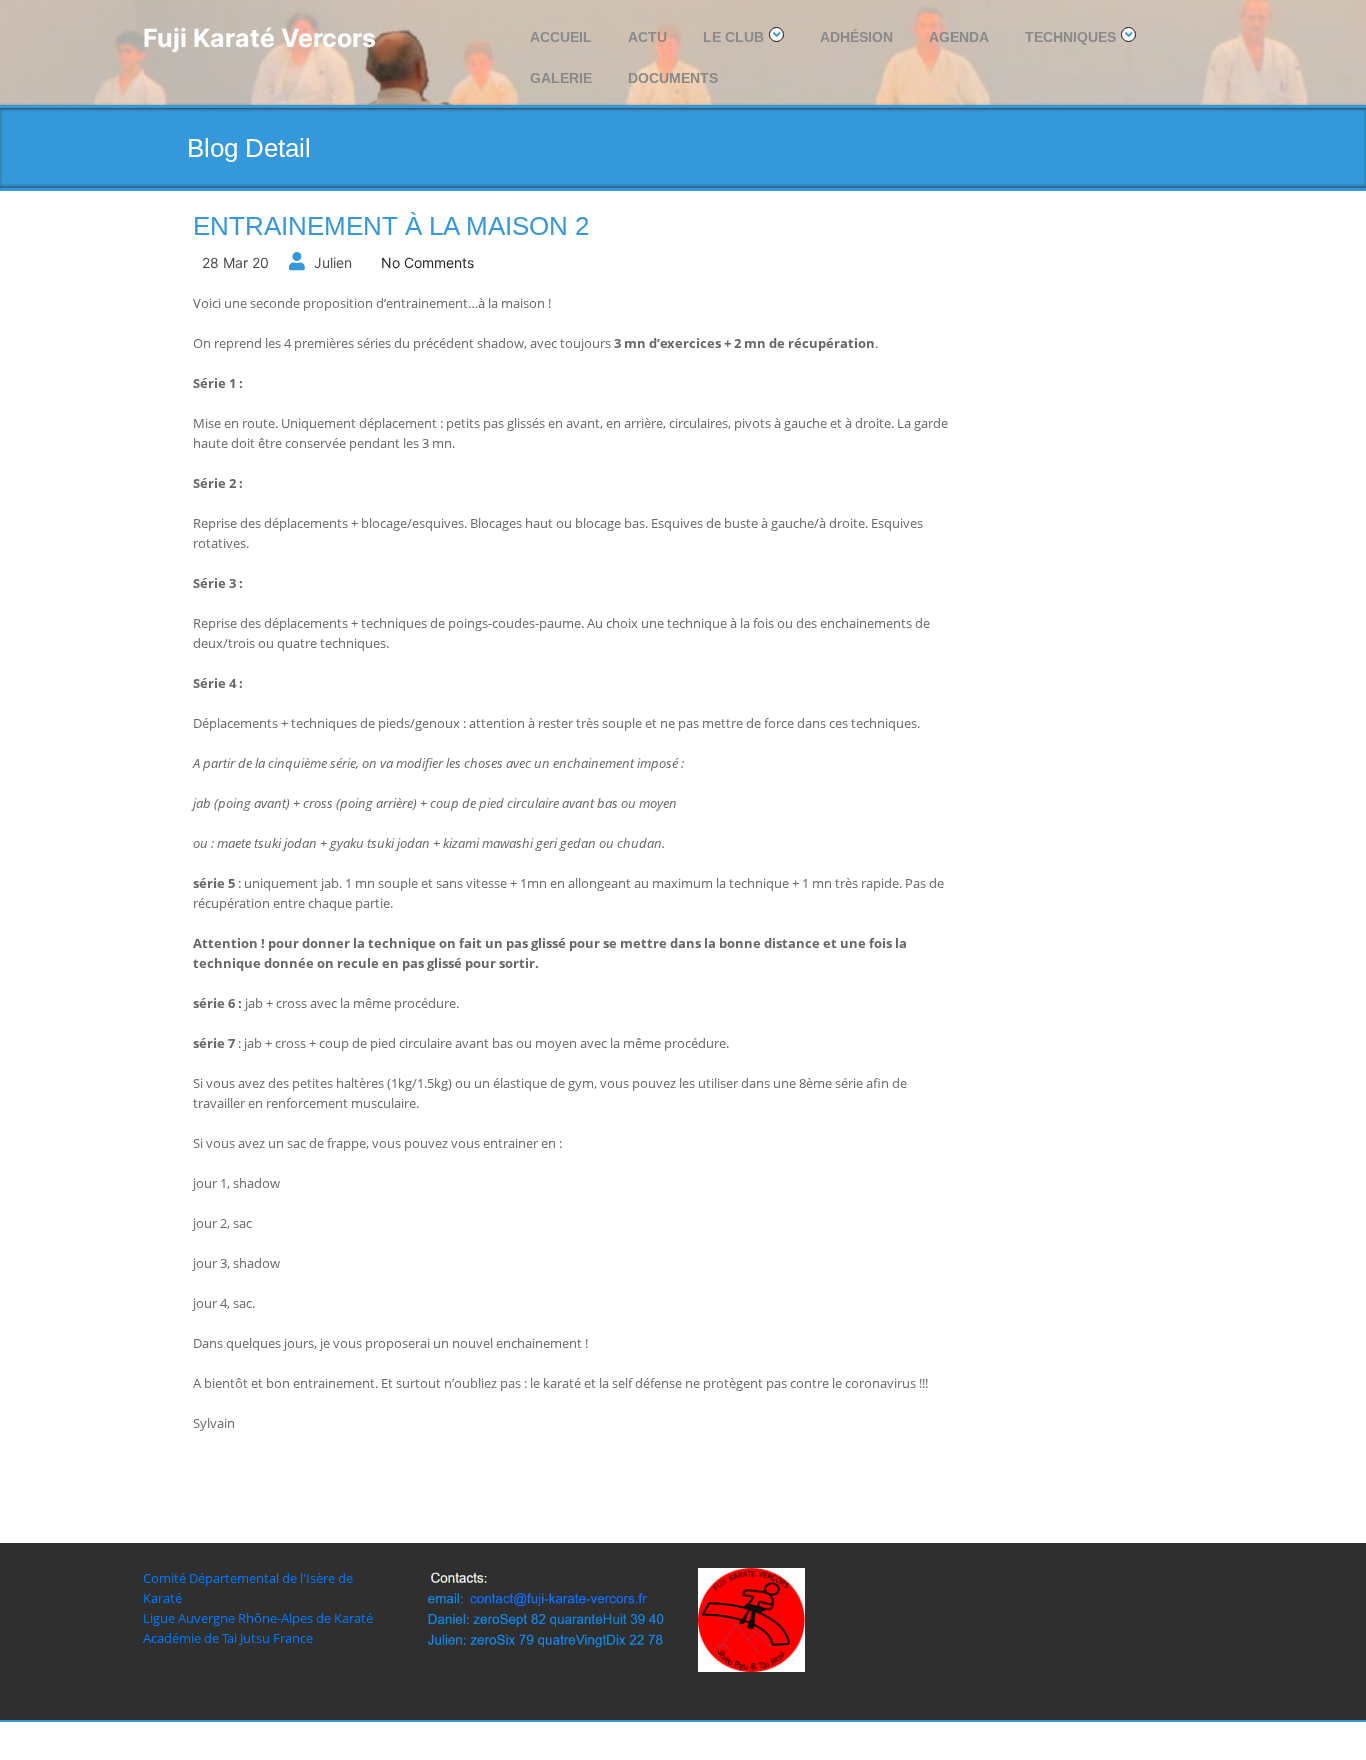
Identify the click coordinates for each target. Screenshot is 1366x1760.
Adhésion (856, 37)
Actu (647, 37)
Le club (733, 37)
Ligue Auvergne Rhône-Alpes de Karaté (258, 1618)
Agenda (959, 37)
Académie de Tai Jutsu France (228, 1638)
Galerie (561, 78)
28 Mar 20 (235, 262)
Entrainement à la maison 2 (391, 226)
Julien (333, 262)
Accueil (561, 37)
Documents (673, 78)
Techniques (1070, 37)
